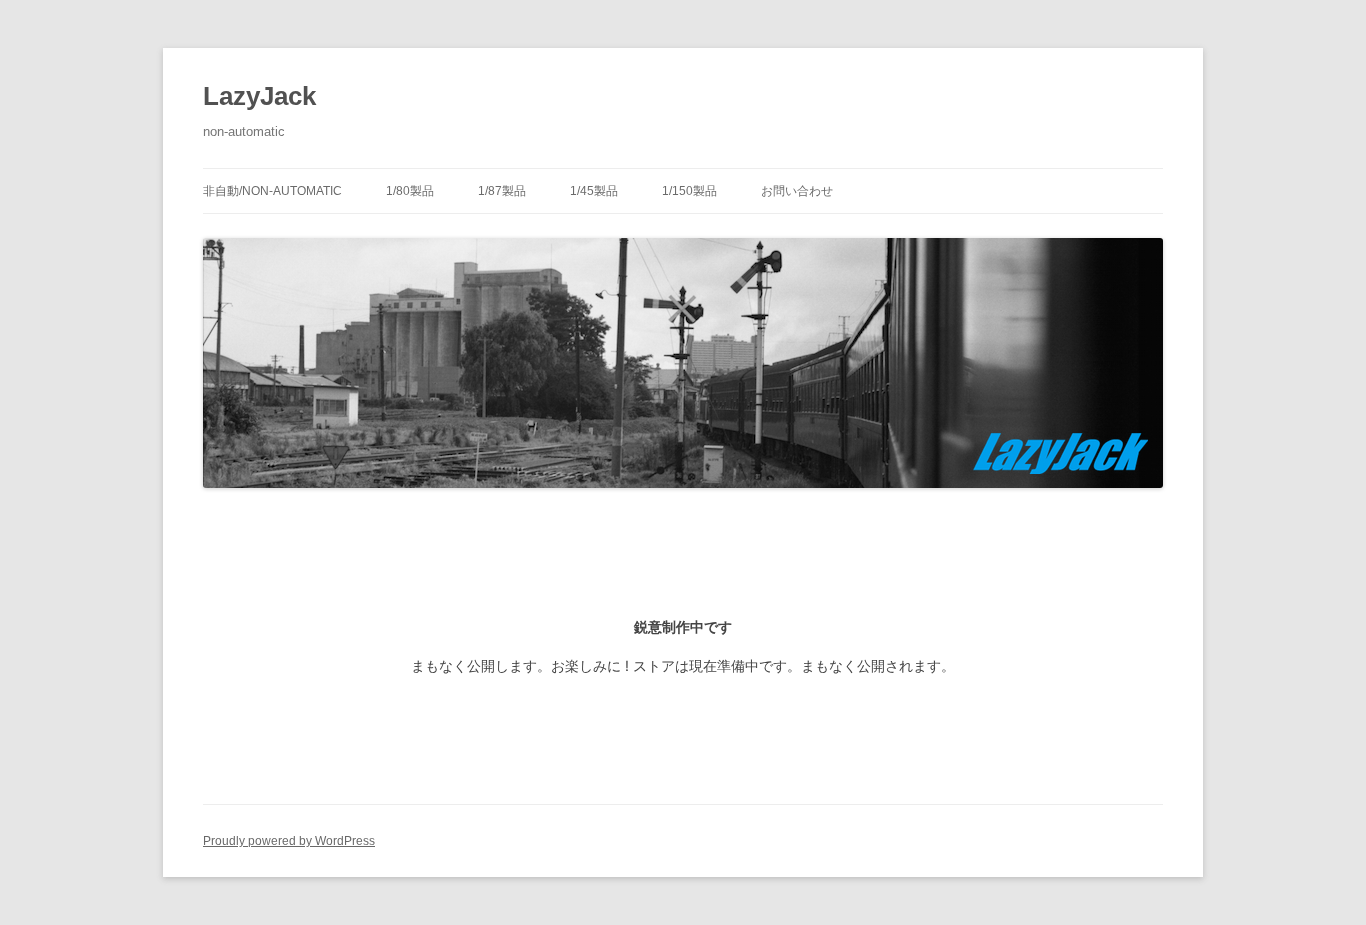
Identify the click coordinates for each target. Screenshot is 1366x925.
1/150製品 (689, 191)
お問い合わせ (797, 191)
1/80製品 (410, 191)
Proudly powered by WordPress (289, 841)
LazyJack (259, 96)
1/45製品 (594, 191)
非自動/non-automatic (272, 191)
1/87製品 (502, 191)
